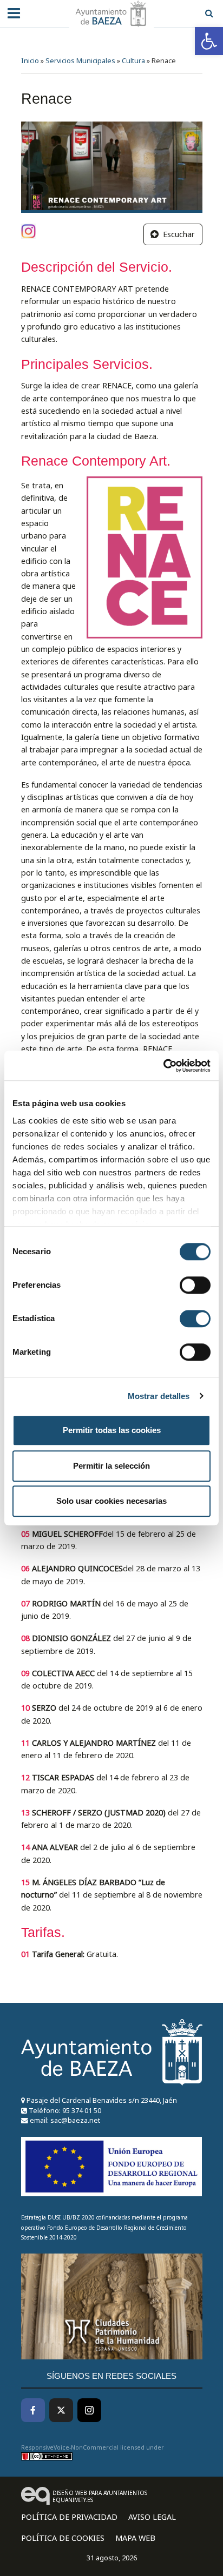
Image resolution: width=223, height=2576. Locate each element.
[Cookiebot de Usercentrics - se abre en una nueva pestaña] (163, 1066)
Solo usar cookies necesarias (111, 1501)
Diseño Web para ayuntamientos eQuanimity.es (100, 2496)
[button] (209, 41)
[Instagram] (89, 2410)
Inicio (30, 61)
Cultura (133, 61)
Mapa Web (135, 2538)
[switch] (195, 1285)
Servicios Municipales (80, 61)
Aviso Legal (152, 2517)
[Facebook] (33, 2410)
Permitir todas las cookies (112, 1430)
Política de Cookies (63, 2538)
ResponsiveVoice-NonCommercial (70, 2447)
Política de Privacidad (69, 2517)
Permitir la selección (111, 1466)
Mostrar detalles (159, 1396)
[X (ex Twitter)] (61, 2410)
